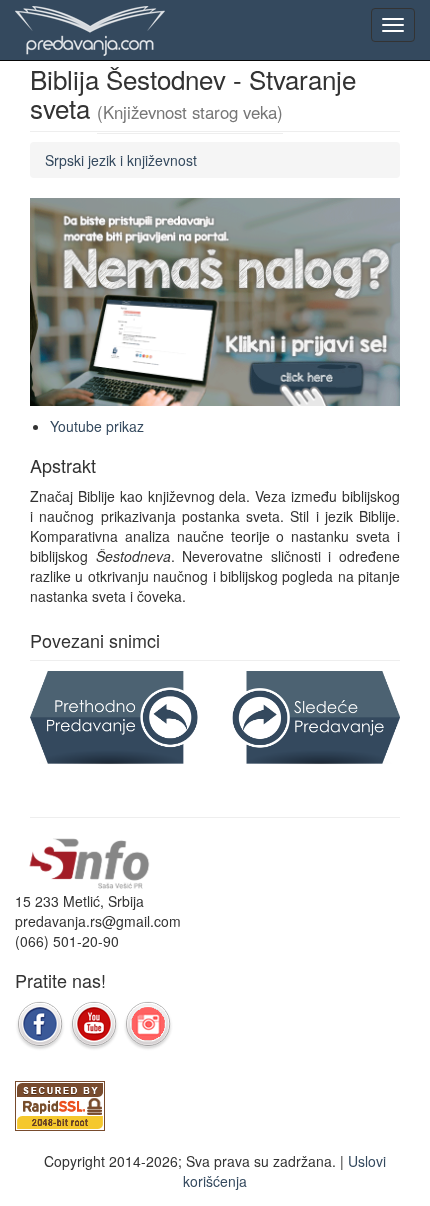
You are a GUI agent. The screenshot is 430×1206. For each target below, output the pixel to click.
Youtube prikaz (97, 426)
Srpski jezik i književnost (121, 160)
